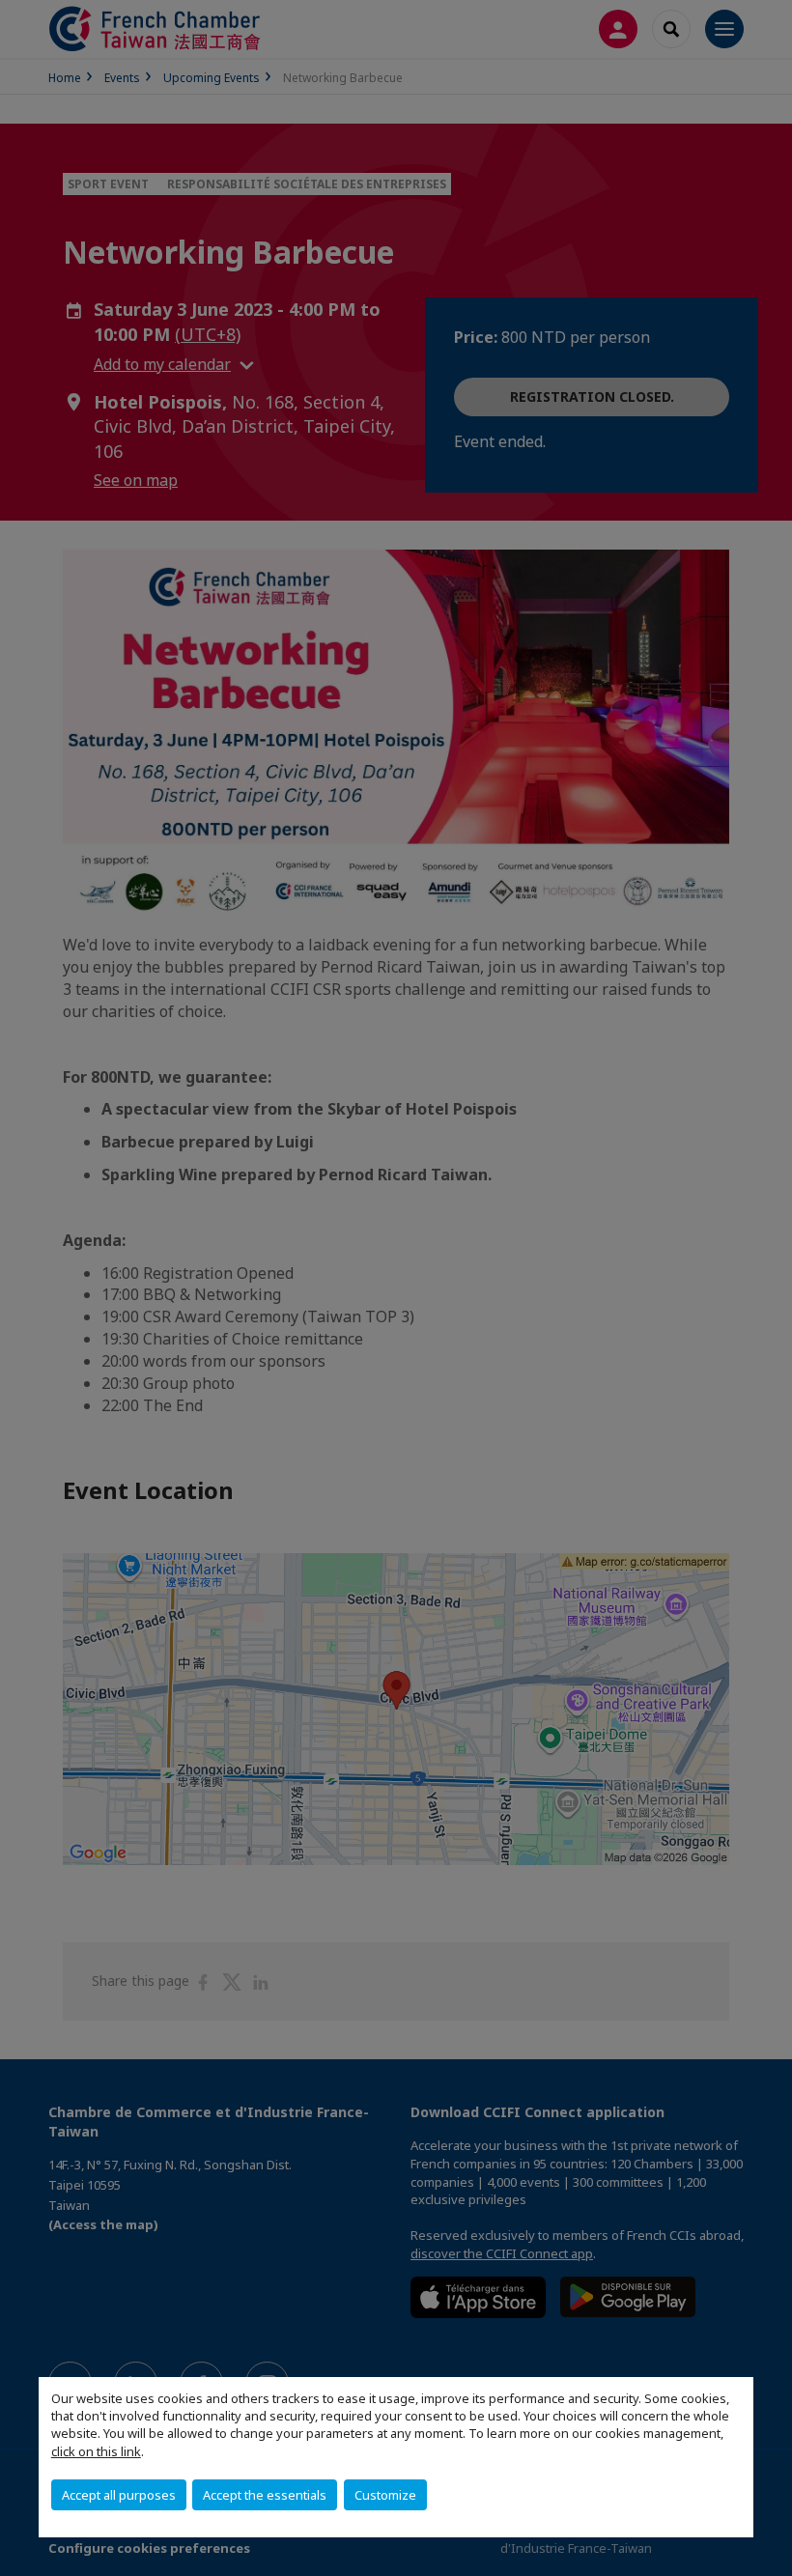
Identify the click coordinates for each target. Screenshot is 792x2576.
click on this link (96, 2451)
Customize (385, 2495)
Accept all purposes (119, 2495)
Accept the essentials (265, 2495)
